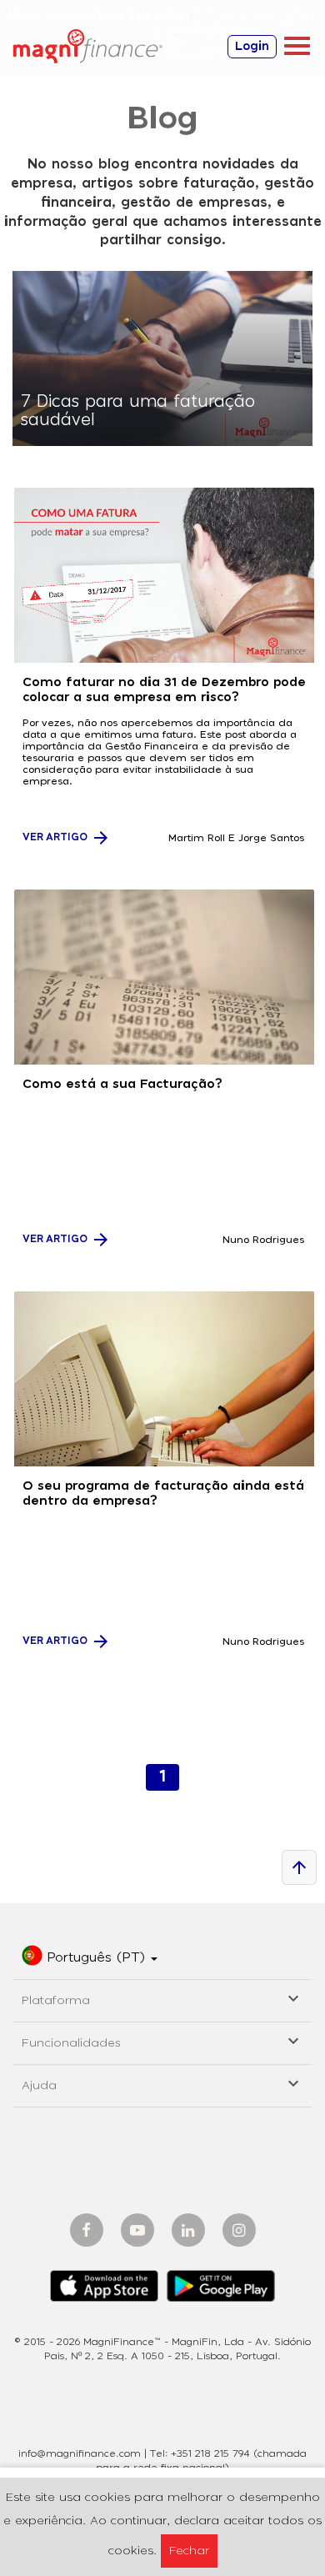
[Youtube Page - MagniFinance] (137, 2230)
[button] (90, 1958)
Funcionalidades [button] (162, 2040)
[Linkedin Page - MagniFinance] (188, 2230)
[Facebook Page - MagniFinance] (87, 2230)
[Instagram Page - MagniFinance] (239, 2230)
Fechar (189, 2551)
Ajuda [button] (162, 2083)
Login (252, 47)
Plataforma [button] (162, 1998)
